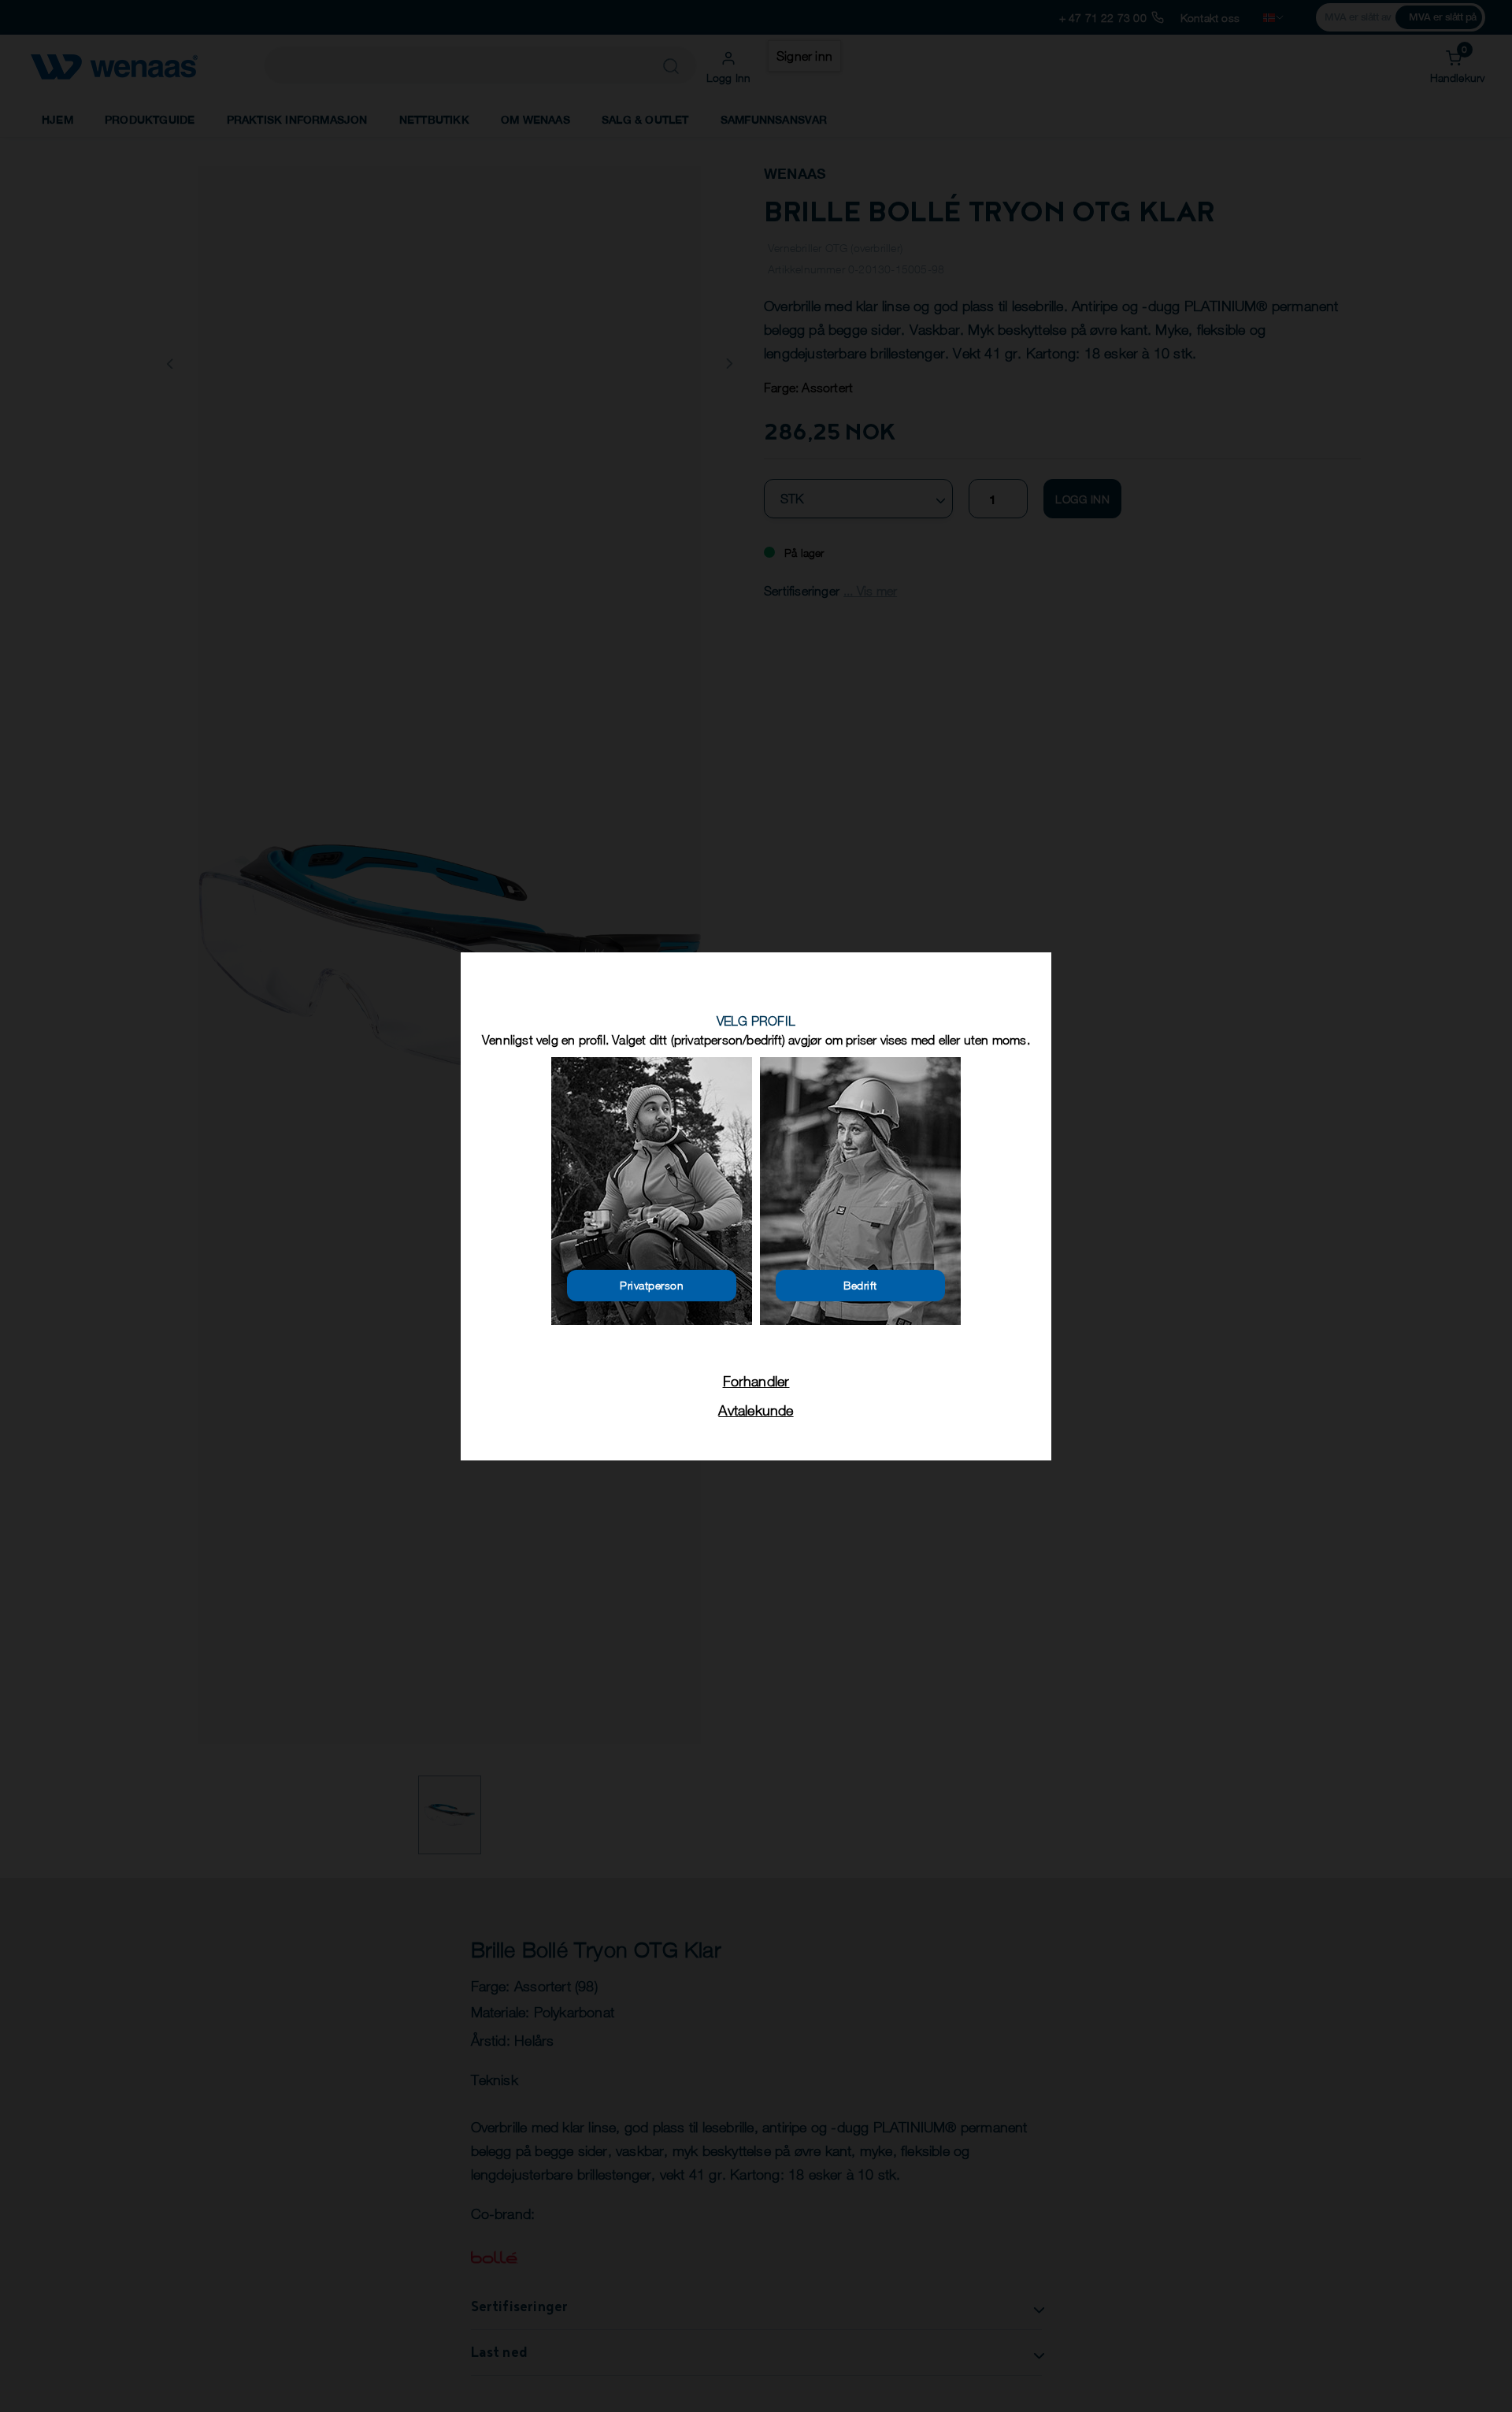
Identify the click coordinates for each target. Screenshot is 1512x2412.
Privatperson (652, 1285)
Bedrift (860, 1285)
